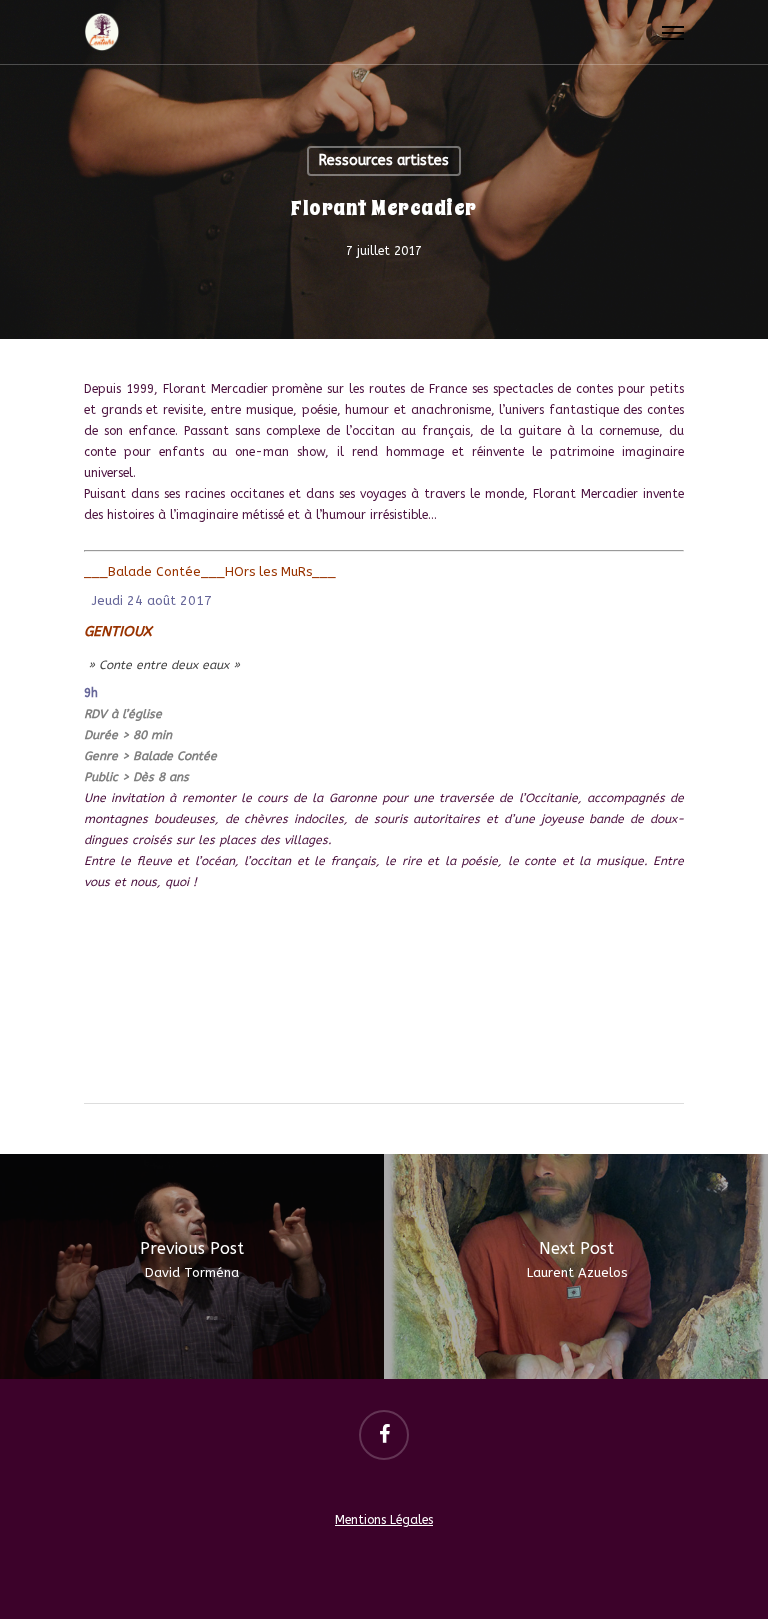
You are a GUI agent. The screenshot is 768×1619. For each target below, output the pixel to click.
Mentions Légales (384, 1520)
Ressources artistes (384, 160)
